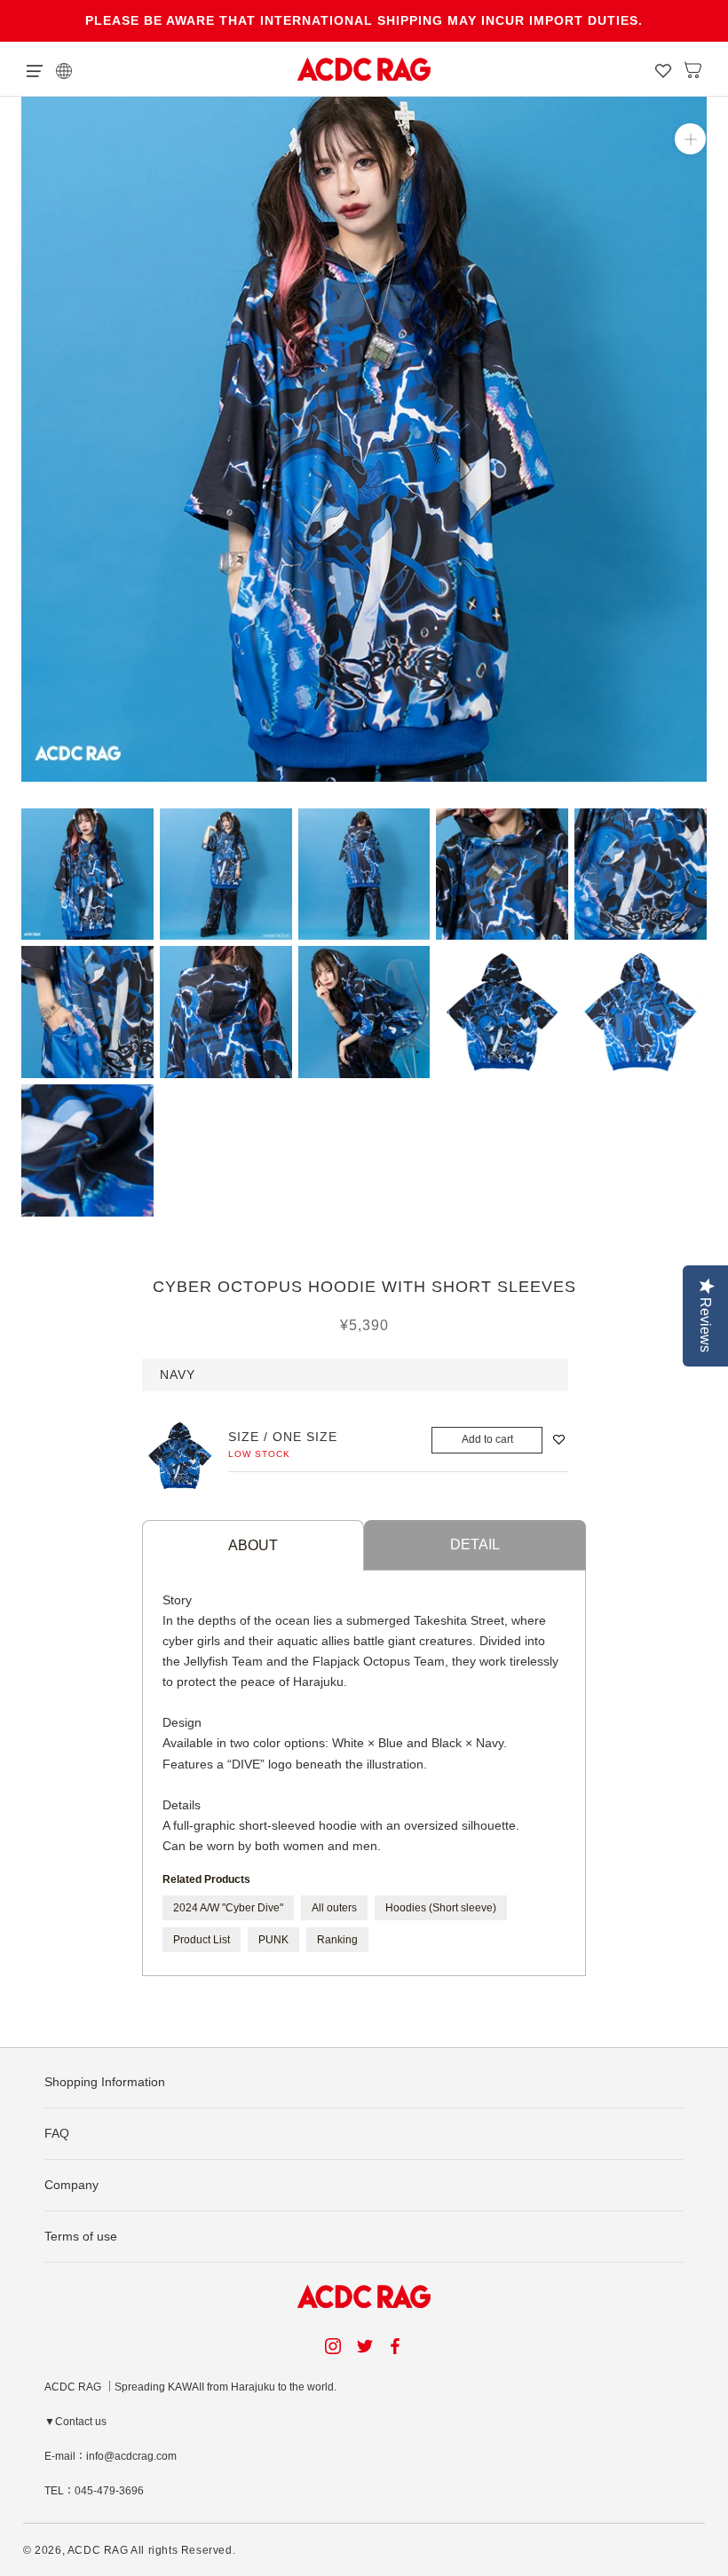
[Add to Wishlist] (559, 1440)
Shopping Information (105, 2082)
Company (71, 2185)
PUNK (273, 1940)
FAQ (57, 2133)
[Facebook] (398, 2346)
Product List (202, 1940)
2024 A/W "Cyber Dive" (228, 1908)
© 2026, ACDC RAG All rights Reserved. (129, 2550)
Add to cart (487, 1439)
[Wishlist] (663, 69)
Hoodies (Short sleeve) (441, 1908)
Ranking (337, 1940)
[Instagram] (333, 2346)
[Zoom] (690, 139)
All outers (334, 1908)
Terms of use (81, 2236)
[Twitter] (365, 2346)
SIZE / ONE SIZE (283, 1437)
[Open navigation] (35, 69)
